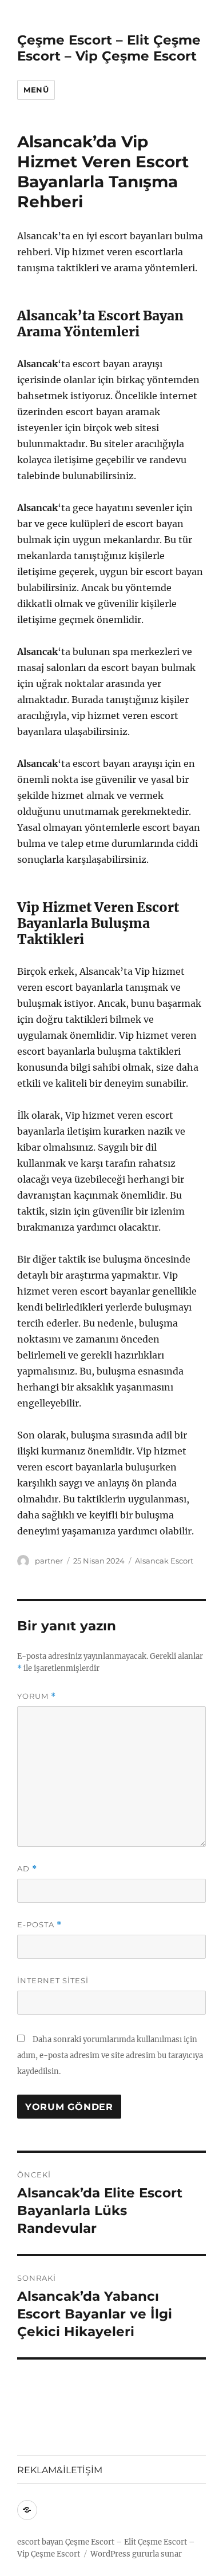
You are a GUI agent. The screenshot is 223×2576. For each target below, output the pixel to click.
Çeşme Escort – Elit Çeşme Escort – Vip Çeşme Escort (109, 48)
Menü (36, 90)
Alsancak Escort (164, 1561)
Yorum (37, 1696)
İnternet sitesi (53, 1980)
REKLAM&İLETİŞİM (60, 2470)
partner (49, 1561)
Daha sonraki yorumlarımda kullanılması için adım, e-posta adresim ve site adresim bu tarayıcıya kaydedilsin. (110, 2055)
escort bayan (40, 2542)
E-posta (39, 1925)
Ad (27, 1869)
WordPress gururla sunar (136, 2554)
